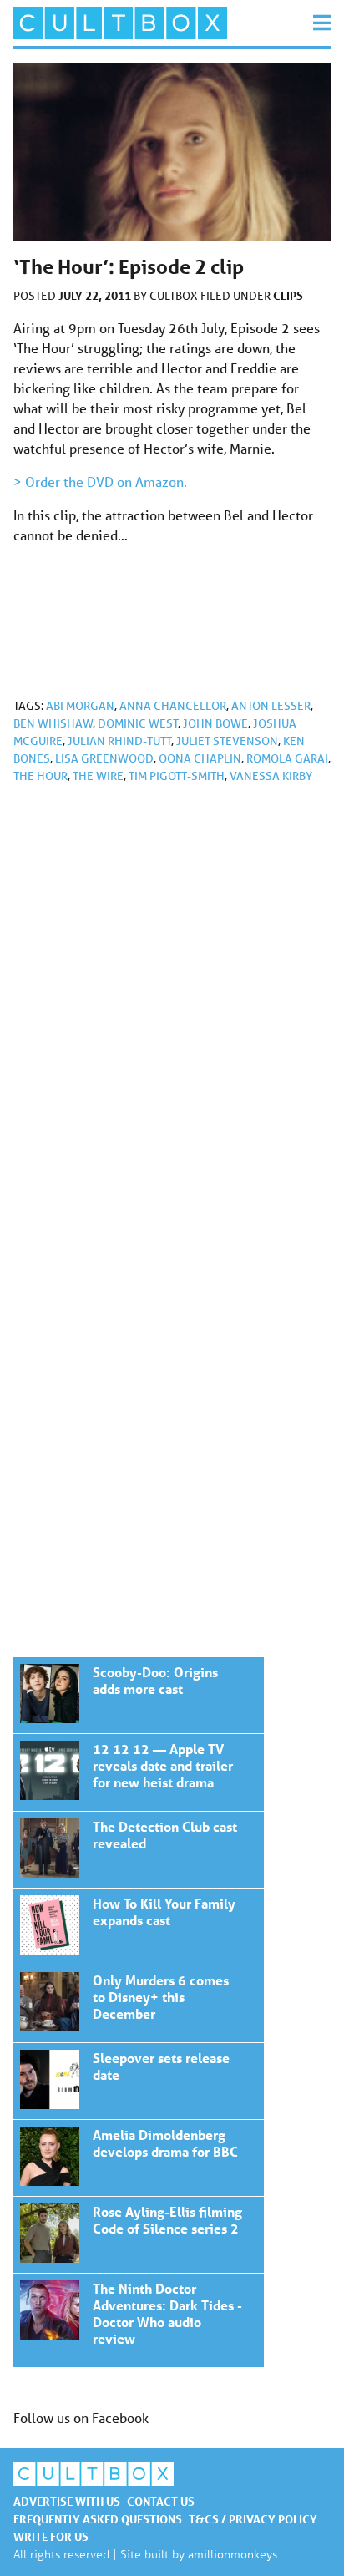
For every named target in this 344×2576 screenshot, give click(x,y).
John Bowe (215, 723)
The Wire (98, 776)
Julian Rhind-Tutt (119, 741)
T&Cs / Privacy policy (253, 2519)
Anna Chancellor (173, 706)
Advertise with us (67, 2501)
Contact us (161, 2501)
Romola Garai (287, 758)
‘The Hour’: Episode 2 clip (139, 1695)
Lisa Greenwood (104, 758)
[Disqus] (172, 1021)
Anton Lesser (271, 706)
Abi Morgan (80, 706)
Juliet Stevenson (227, 741)
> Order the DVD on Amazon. (100, 482)
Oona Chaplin (200, 758)
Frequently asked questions (98, 2519)
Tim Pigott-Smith (177, 776)
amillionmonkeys (233, 2554)
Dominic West (138, 723)
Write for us (51, 2536)
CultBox (175, 296)
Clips (288, 295)
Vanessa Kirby (271, 776)
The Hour (40, 776)
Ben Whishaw (53, 723)
